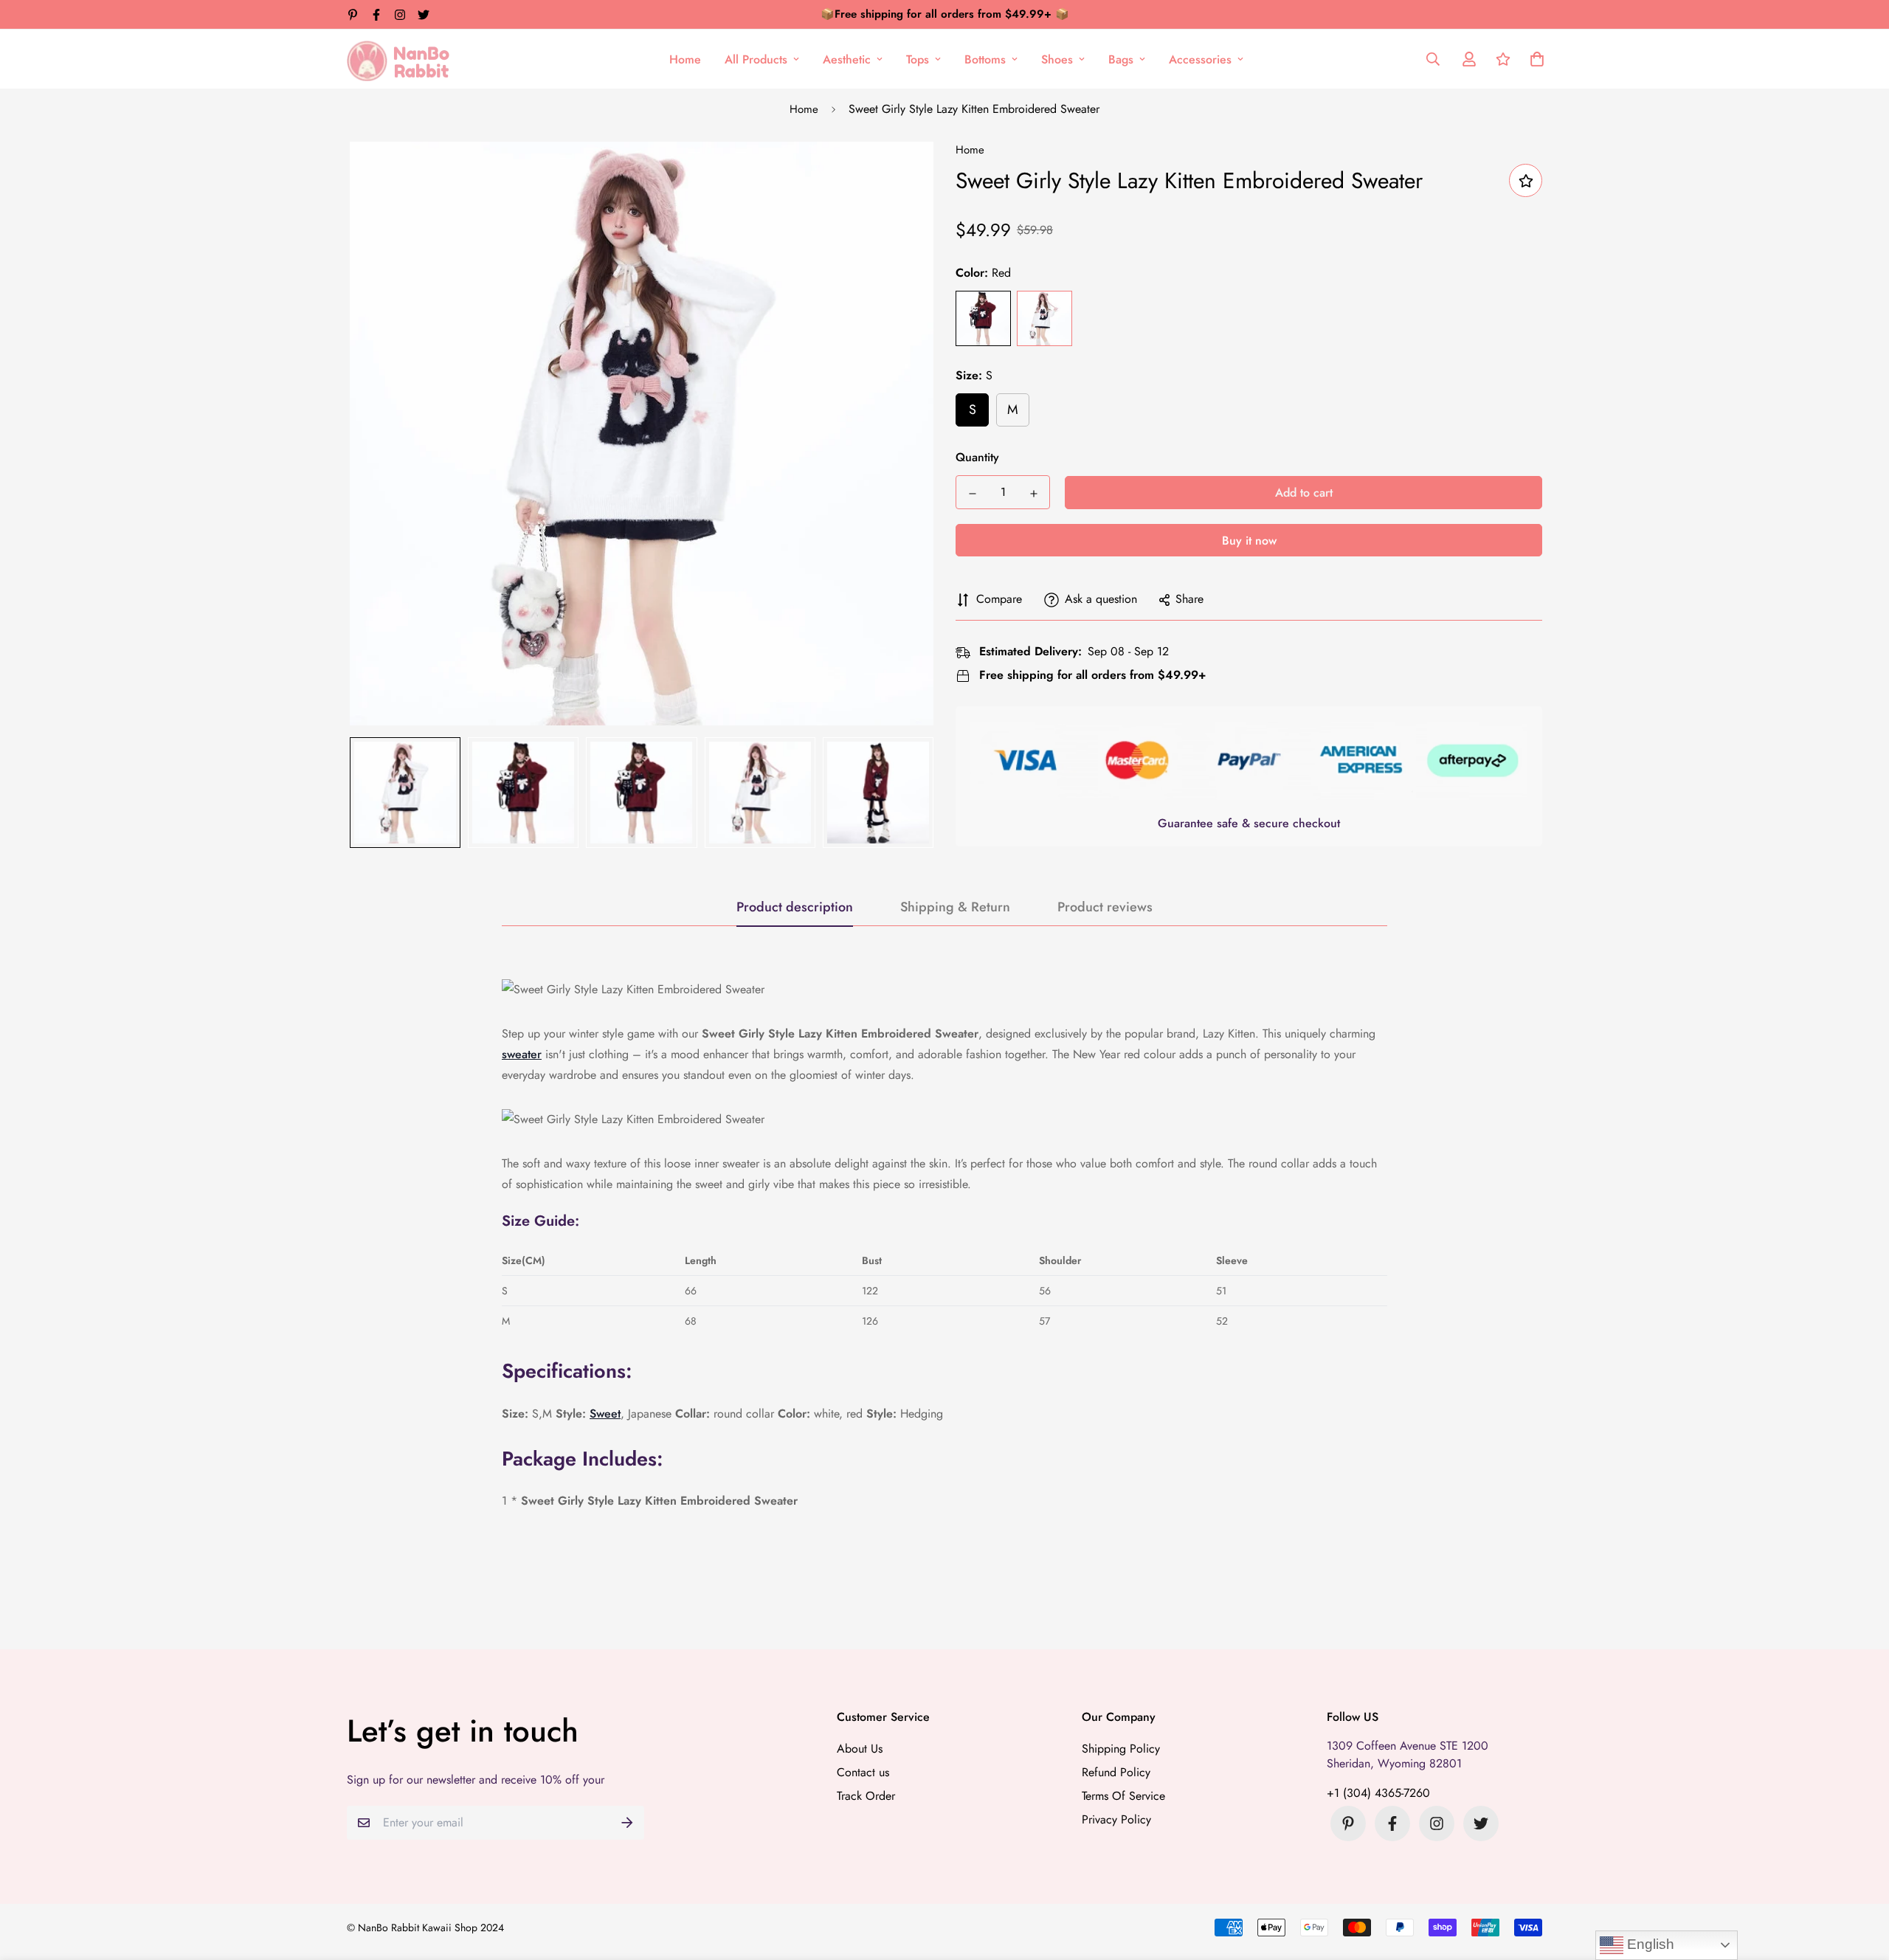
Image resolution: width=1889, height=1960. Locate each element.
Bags (1121, 59)
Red (983, 319)
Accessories (1200, 59)
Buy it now (1249, 541)
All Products (756, 59)
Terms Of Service (1123, 1796)
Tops (918, 59)
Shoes (1057, 59)
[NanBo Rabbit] (402, 59)
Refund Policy (1116, 1772)
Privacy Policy (1116, 1819)
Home (685, 59)
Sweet (605, 1414)
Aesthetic (847, 59)
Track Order (866, 1796)
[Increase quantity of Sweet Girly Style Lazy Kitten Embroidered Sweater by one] (1033, 494)
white (1044, 319)
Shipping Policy (1121, 1749)
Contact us (863, 1772)
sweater (522, 1054)
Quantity (977, 458)
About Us (860, 1749)
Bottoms (985, 59)
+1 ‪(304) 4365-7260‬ (1378, 1793)
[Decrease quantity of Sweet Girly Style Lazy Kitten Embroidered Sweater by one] (972, 494)
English (1649, 1944)
